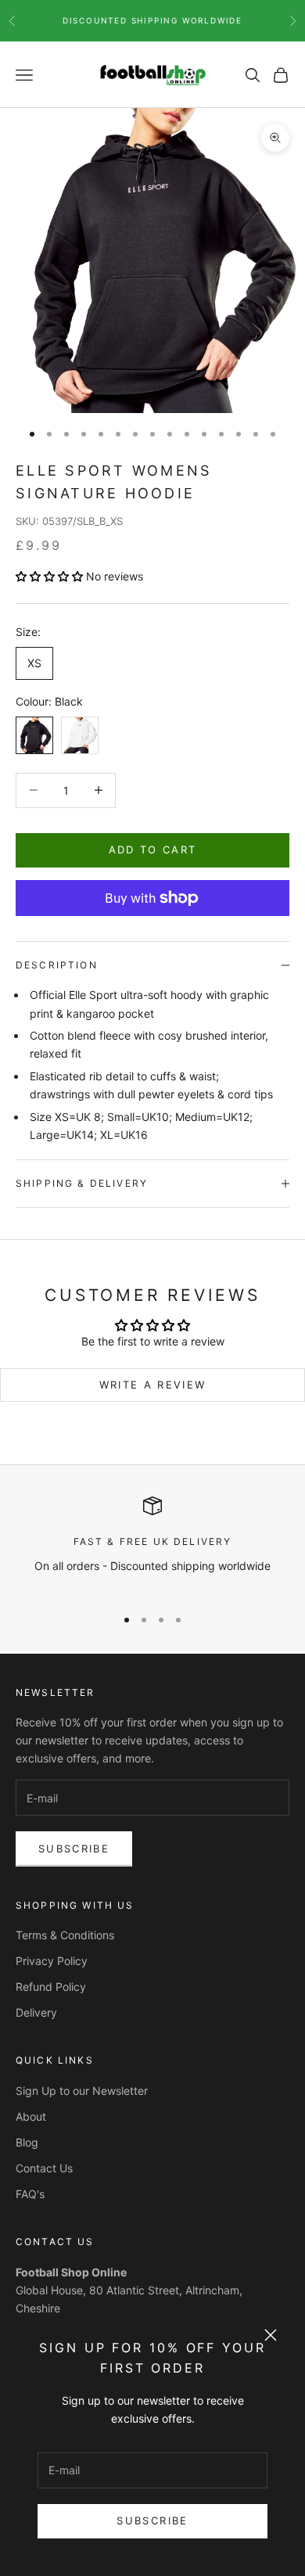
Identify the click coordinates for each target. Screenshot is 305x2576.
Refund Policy (51, 1987)
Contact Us (44, 2168)
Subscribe (152, 2520)
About (31, 2116)
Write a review (153, 1385)
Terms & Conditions (65, 1935)
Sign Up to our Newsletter (82, 2091)
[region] (152, 1545)
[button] (49, 576)
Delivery (36, 2012)
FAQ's (30, 2194)
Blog (27, 2142)
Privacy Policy (52, 1961)
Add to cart (153, 850)
